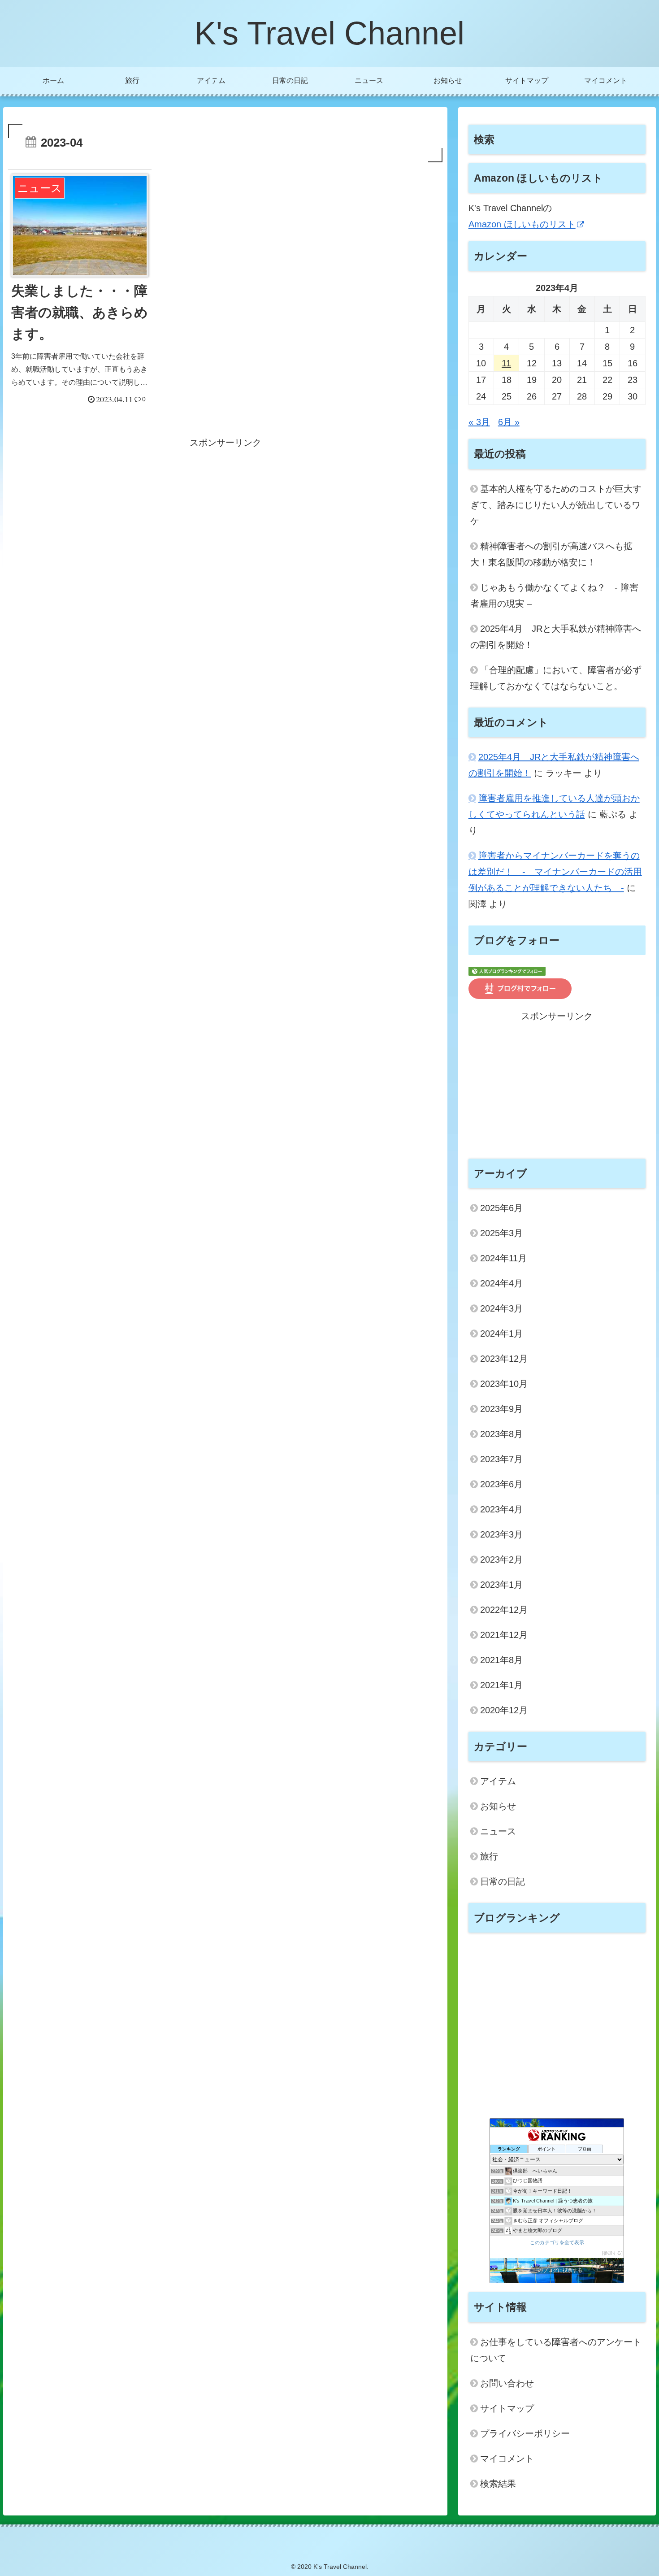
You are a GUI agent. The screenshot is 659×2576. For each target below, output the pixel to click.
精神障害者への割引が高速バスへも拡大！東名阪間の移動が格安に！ (551, 554)
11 (506, 363)
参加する (612, 2253)
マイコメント (507, 2459)
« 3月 (479, 422)
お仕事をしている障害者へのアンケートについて (556, 2350)
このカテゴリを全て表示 (557, 2242)
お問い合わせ (507, 2383)
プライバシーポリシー (525, 2433)
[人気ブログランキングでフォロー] (507, 970)
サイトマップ (507, 2408)
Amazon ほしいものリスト (522, 224)
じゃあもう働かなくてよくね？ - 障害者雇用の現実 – (554, 595)
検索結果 (498, 2484)
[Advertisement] (225, 513)
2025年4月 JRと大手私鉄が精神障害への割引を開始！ (556, 637)
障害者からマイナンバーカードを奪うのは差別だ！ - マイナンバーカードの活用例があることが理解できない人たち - (555, 872)
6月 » (509, 422)
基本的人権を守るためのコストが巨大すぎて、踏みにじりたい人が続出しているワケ (556, 505)
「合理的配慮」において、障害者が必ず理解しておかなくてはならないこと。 (556, 678)
